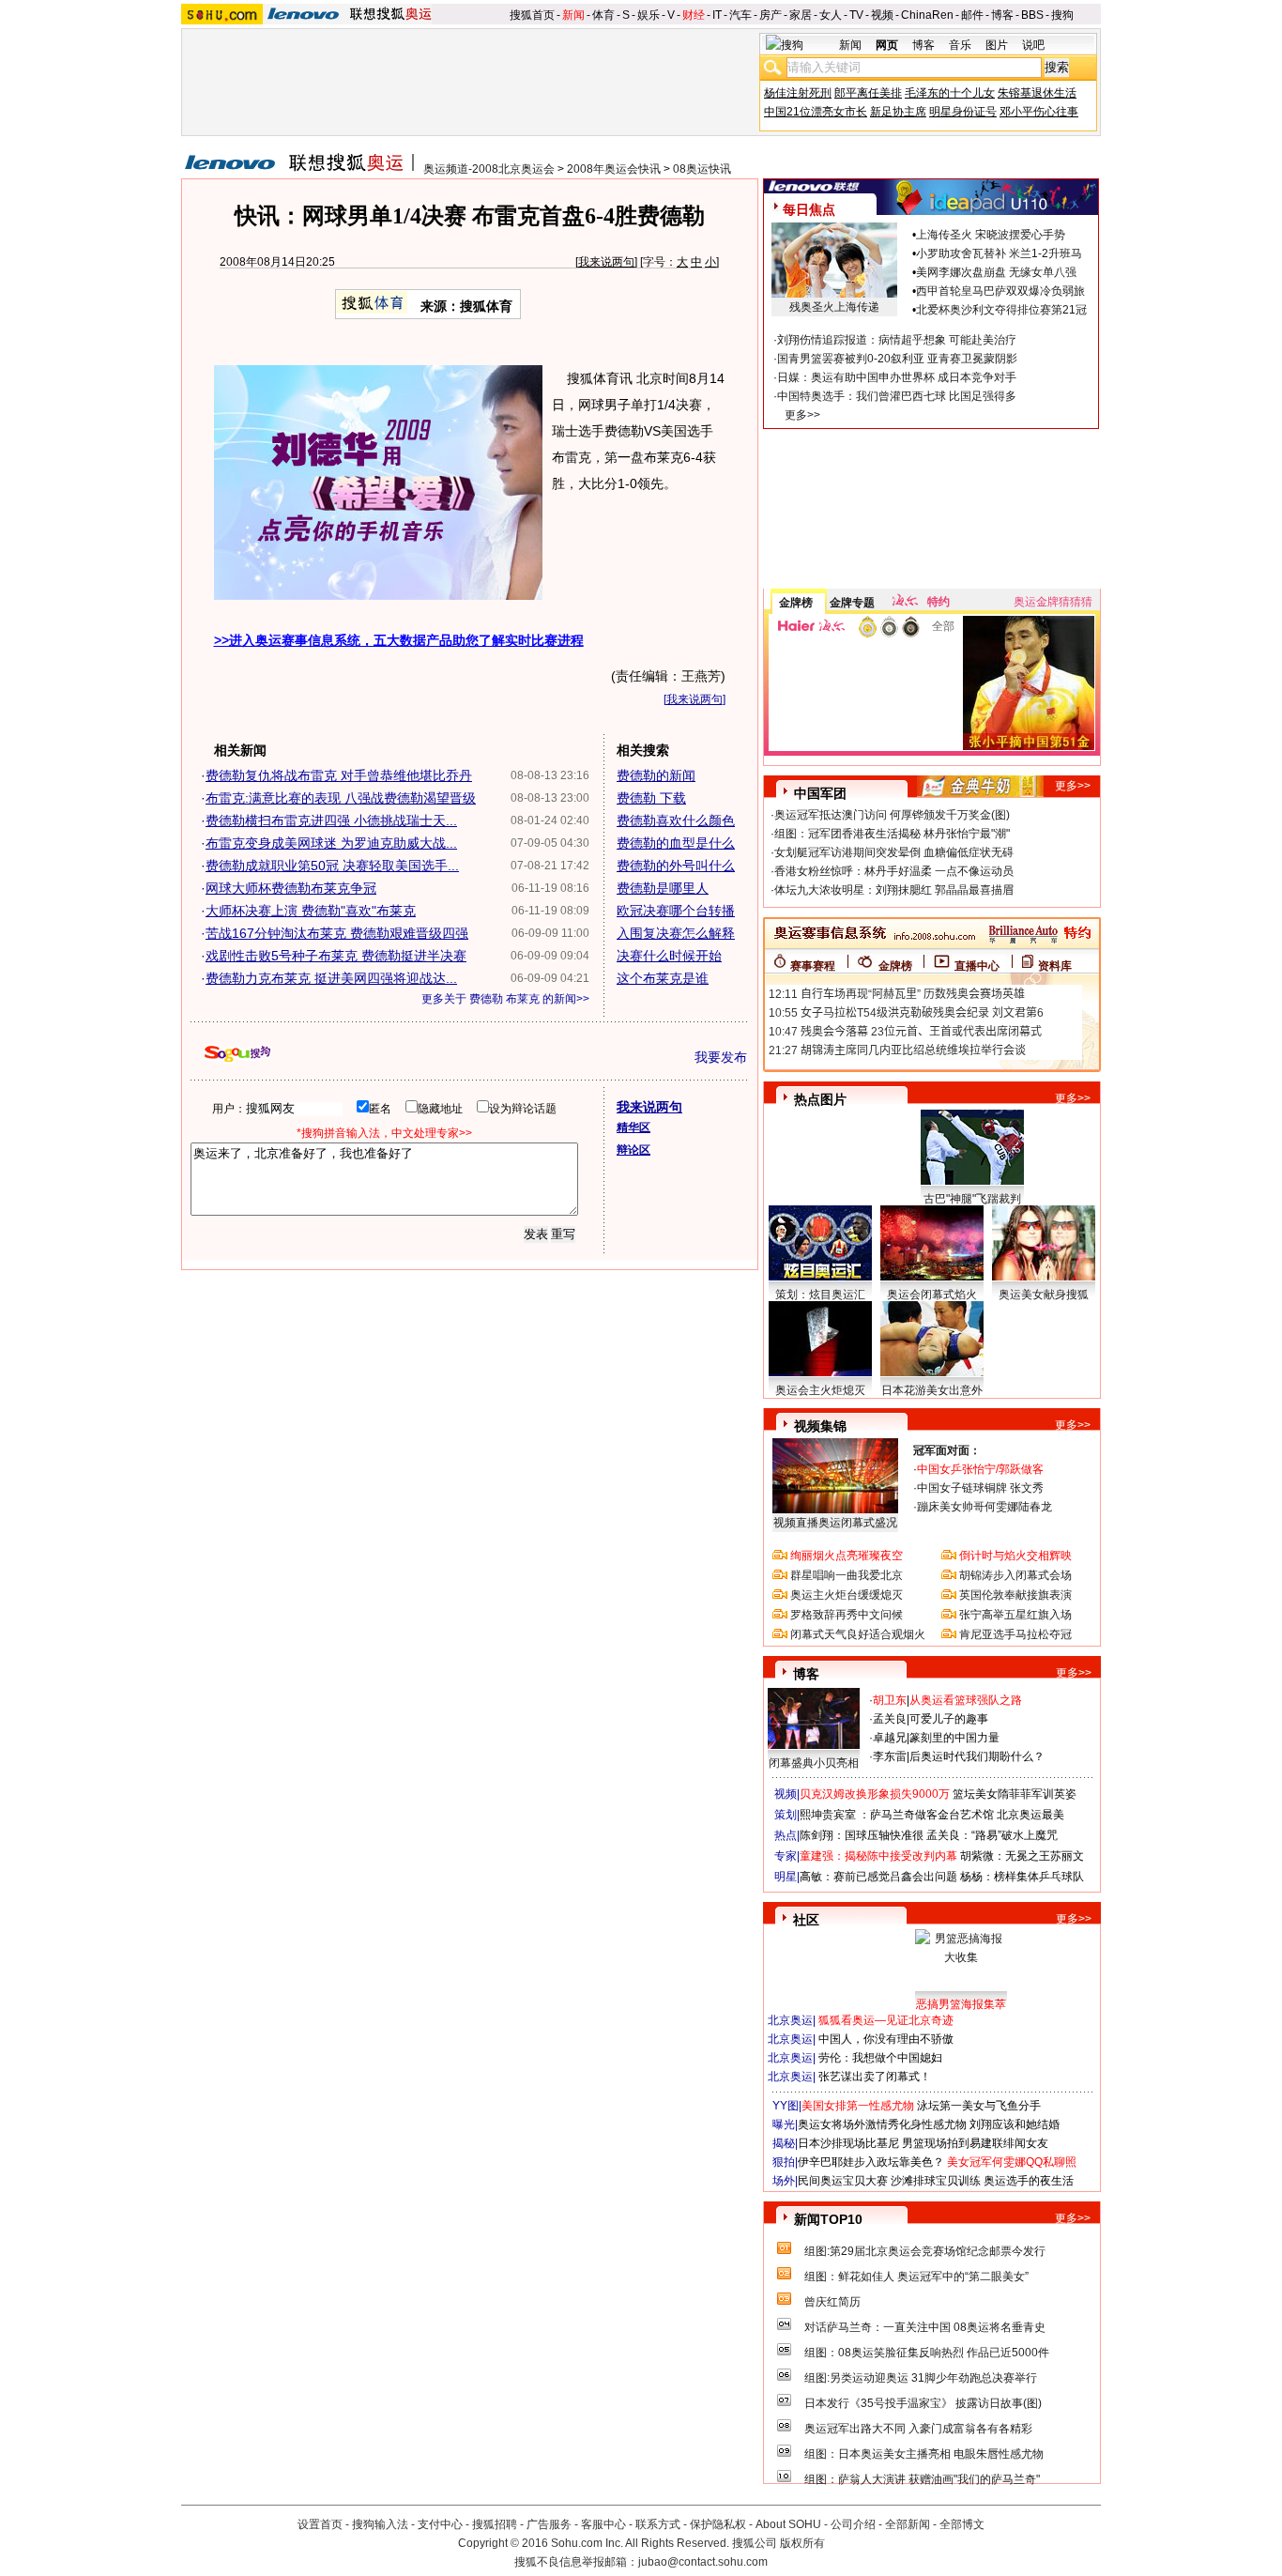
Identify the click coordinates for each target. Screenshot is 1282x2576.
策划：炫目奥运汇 (820, 1295)
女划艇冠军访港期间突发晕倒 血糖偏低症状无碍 (894, 852)
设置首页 (320, 2524)
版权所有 (802, 2543)
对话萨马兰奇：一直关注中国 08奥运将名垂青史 (925, 2327)
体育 (603, 15)
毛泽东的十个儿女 (950, 93)
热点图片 (820, 1099)
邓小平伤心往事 (1039, 112)
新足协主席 (898, 112)
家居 (801, 15)
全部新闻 (908, 2524)
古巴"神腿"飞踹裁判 (972, 1199)
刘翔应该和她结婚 (1015, 2124)
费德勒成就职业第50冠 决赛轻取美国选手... (332, 866)
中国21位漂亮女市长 (816, 112)
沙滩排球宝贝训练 (936, 2181)
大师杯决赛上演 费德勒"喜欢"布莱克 (311, 911)
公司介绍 (853, 2524)
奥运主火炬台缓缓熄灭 (847, 1595)
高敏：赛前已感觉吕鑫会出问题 (878, 1877)
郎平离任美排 (868, 93)
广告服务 (549, 2524)
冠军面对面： (947, 1450)
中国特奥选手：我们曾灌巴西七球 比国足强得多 (897, 396)
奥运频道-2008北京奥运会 (489, 169)
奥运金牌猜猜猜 (1053, 602)
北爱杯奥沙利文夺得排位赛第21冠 (1001, 310)
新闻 (573, 15)
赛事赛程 (813, 966)
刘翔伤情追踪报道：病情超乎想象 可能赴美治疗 (897, 340)
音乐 (960, 45)
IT (717, 15)
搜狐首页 (532, 15)
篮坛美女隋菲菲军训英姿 (1015, 1794)
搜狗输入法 (380, 2524)
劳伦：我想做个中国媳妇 (880, 2058)
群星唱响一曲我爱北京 (847, 1575)
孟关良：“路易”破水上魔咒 (992, 1835)
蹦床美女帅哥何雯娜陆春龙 (984, 1507)
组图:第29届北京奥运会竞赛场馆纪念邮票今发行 (925, 2251)
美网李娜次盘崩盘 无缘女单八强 (996, 272)
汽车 (740, 15)
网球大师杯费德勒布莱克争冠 (291, 888)
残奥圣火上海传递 (834, 307)
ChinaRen (927, 15)
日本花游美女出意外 (932, 1390)
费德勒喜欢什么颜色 (676, 820)
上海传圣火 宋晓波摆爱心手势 (991, 235)
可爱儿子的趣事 (949, 1719)
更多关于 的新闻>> (505, 999)
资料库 (1055, 966)
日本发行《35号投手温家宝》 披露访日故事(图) (923, 2403)
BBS (1032, 15)
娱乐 (649, 15)
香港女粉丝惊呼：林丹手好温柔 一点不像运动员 (894, 871)
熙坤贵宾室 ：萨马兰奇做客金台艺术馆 (897, 1815)
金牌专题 (852, 603)
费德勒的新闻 (656, 775)
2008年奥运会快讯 (614, 169)
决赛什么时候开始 (669, 956)
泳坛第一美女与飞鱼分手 (979, 2106)
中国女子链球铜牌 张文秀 (980, 1488)
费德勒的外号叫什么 (676, 866)
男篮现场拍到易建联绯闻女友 (975, 2143)
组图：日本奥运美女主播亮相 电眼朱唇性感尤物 (924, 2454)
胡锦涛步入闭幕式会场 (1015, 1575)
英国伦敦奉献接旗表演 (1015, 1595)
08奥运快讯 (702, 169)
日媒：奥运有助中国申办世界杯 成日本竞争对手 (897, 377)
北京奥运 (790, 2020)
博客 (1002, 15)
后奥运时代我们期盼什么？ (977, 1756)
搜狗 (1062, 15)
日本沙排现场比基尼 (848, 2143)
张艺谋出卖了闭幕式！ (875, 2077)
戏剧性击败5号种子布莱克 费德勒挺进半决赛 (336, 956)
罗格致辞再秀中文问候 (847, 1615)
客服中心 (603, 2524)
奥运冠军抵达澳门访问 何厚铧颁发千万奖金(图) (892, 815)
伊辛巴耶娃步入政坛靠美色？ (871, 2162)
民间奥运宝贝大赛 (843, 2181)
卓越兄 (890, 1738)
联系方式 (658, 2524)
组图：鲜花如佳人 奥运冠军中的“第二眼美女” (916, 2277)
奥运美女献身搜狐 (1044, 1295)
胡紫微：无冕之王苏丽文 (1022, 1856)
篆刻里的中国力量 (954, 1738)
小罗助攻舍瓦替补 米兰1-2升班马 (999, 253)
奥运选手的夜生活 (1029, 2181)
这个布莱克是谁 (663, 978)
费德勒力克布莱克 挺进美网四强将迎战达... (331, 978)
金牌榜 (796, 603)
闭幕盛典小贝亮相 (814, 1763)
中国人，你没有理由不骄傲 (886, 2039)
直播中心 (977, 966)
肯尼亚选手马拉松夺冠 (1015, 1634)
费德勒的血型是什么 (676, 843)
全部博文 (962, 2524)
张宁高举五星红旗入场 (1015, 1615)
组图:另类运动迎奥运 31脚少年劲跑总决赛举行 (921, 2378)
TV (856, 15)
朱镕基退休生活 (1037, 93)
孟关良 (890, 1719)
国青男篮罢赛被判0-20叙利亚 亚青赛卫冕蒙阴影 (897, 359)
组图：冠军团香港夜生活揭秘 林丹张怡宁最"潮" (892, 834)
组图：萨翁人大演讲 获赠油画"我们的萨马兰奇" (922, 2479)
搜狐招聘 (495, 2524)
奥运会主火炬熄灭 (820, 1390)
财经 (694, 15)
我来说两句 (606, 262)
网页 (887, 45)
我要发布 (721, 1057)
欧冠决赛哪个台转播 (676, 911)
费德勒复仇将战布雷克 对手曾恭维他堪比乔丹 (339, 775)
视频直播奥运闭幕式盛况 (835, 1523)
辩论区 (633, 1150)
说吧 (1033, 45)
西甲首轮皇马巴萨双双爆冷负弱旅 (1000, 291)
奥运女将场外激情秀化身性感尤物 (882, 2124)
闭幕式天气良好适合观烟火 (858, 1634)
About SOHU (788, 2524)
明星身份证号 (963, 112)
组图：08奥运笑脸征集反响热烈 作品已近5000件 (927, 2353)
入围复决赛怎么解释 (676, 933)
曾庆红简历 (832, 2302)
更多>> (802, 415)
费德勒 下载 (651, 798)
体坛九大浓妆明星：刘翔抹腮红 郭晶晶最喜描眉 (894, 890)
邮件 (972, 15)
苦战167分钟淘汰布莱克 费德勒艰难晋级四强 (337, 933)
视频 (882, 15)
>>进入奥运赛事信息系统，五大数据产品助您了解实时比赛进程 (399, 640)
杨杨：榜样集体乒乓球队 (1022, 1877)
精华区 (633, 1127)
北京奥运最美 (1030, 1815)
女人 (831, 15)
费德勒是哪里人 (663, 888)
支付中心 (440, 2524)
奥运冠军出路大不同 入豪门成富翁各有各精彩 (918, 2429)
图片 (997, 45)
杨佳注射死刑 (798, 93)
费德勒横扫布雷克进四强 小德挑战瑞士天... (331, 820)
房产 (771, 15)
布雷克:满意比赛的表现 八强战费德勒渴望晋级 (341, 798)
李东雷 (890, 1756)
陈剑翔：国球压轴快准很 (862, 1835)
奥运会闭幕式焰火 (932, 1295)
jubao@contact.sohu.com (703, 2562)
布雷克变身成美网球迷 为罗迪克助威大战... (331, 843)
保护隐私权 (718, 2524)
